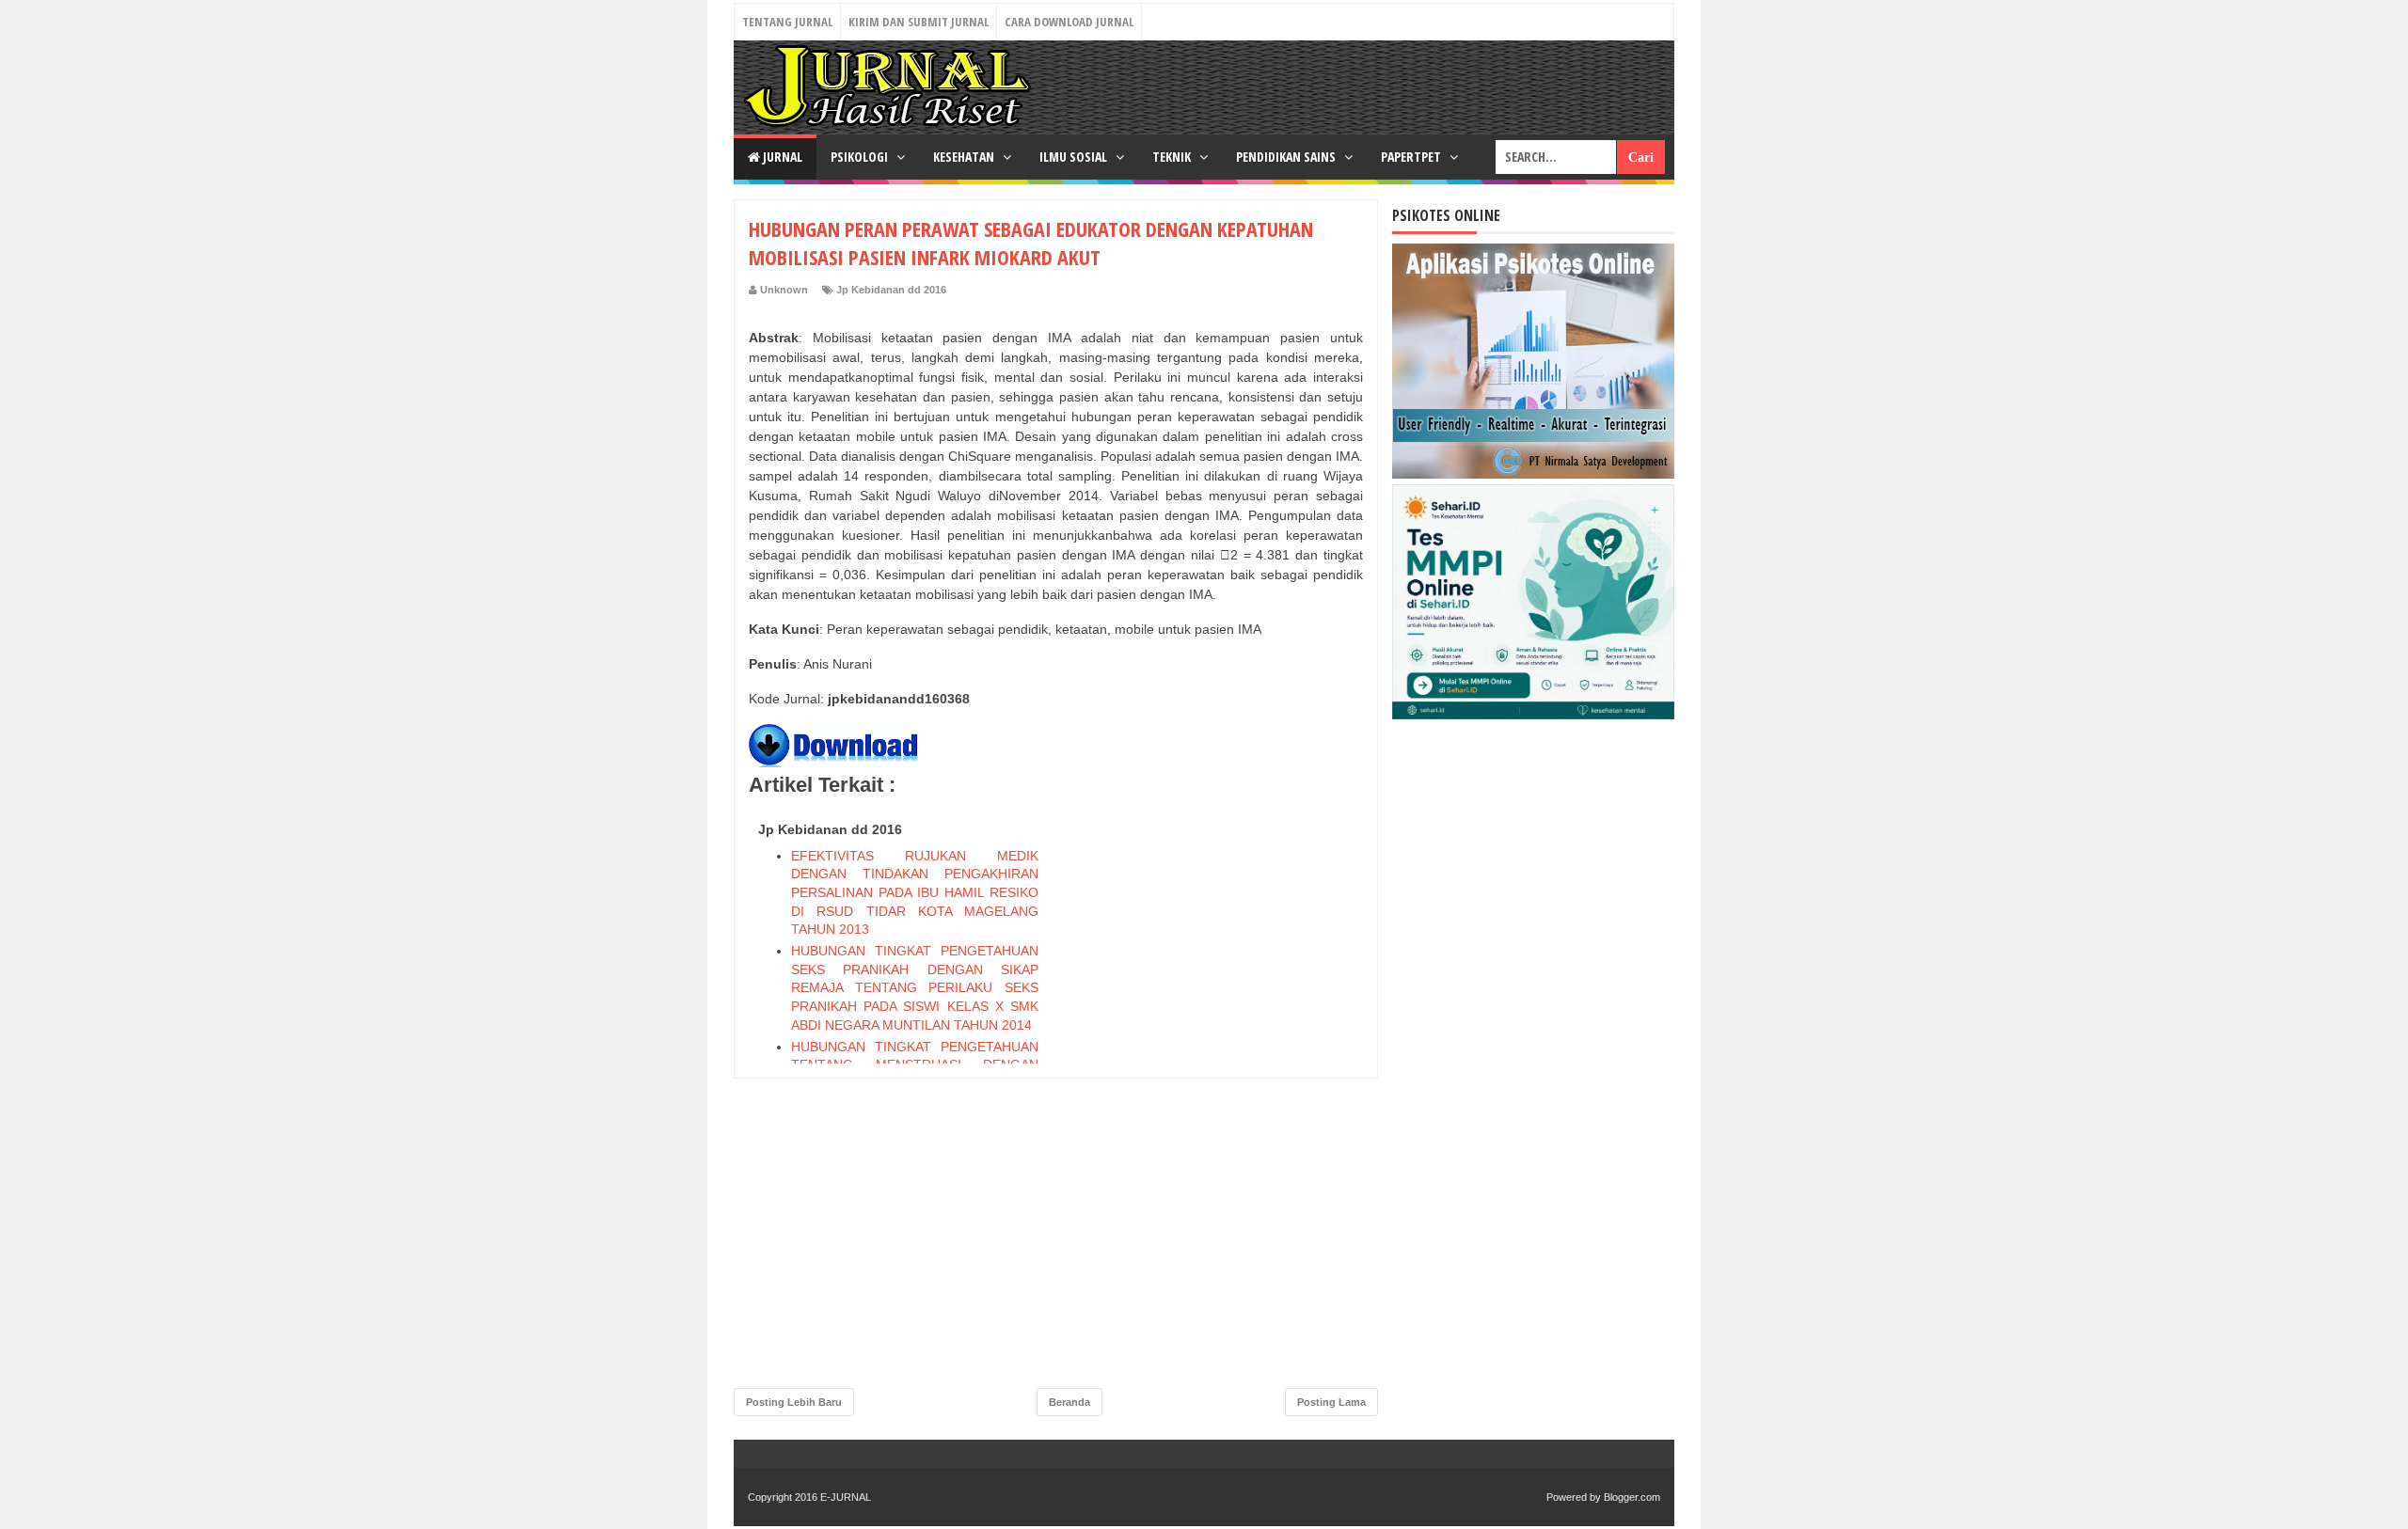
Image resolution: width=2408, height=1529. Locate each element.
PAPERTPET (1412, 157)
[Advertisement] (1222, 1096)
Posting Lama (1331, 1402)
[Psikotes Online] (1533, 474)
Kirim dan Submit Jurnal (919, 22)
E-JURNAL (846, 1497)
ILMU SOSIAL (1075, 157)
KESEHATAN (965, 157)
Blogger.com (1632, 1497)
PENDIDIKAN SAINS (1287, 157)
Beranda (1069, 1402)
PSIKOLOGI (861, 157)
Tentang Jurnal (787, 22)
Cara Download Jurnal (1069, 22)
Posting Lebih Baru (794, 1402)
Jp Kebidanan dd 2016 (891, 290)
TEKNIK (1173, 157)
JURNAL (781, 157)
